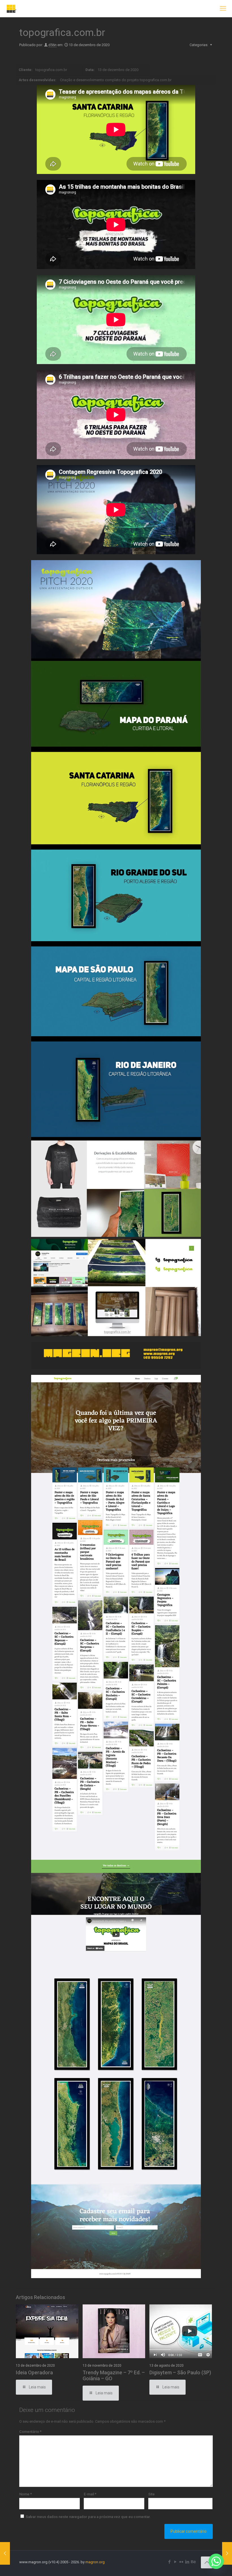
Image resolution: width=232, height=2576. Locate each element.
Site (152, 2494)
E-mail (90, 2494)
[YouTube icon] (175, 2562)
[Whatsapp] (216, 2561)
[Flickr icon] (181, 2562)
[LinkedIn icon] (187, 2562)
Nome (26, 2494)
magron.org (95, 2562)
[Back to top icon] (207, 2562)
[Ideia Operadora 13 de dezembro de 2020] (227, 2553)
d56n (52, 45)
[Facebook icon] (169, 2562)
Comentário (30, 2432)
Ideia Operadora (34, 2372)
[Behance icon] (193, 2562)
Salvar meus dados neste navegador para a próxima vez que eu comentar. (88, 2517)
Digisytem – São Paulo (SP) (180, 2372)
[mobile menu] (223, 8)
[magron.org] (11, 8)
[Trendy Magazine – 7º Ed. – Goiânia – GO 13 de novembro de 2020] (5, 2553)
